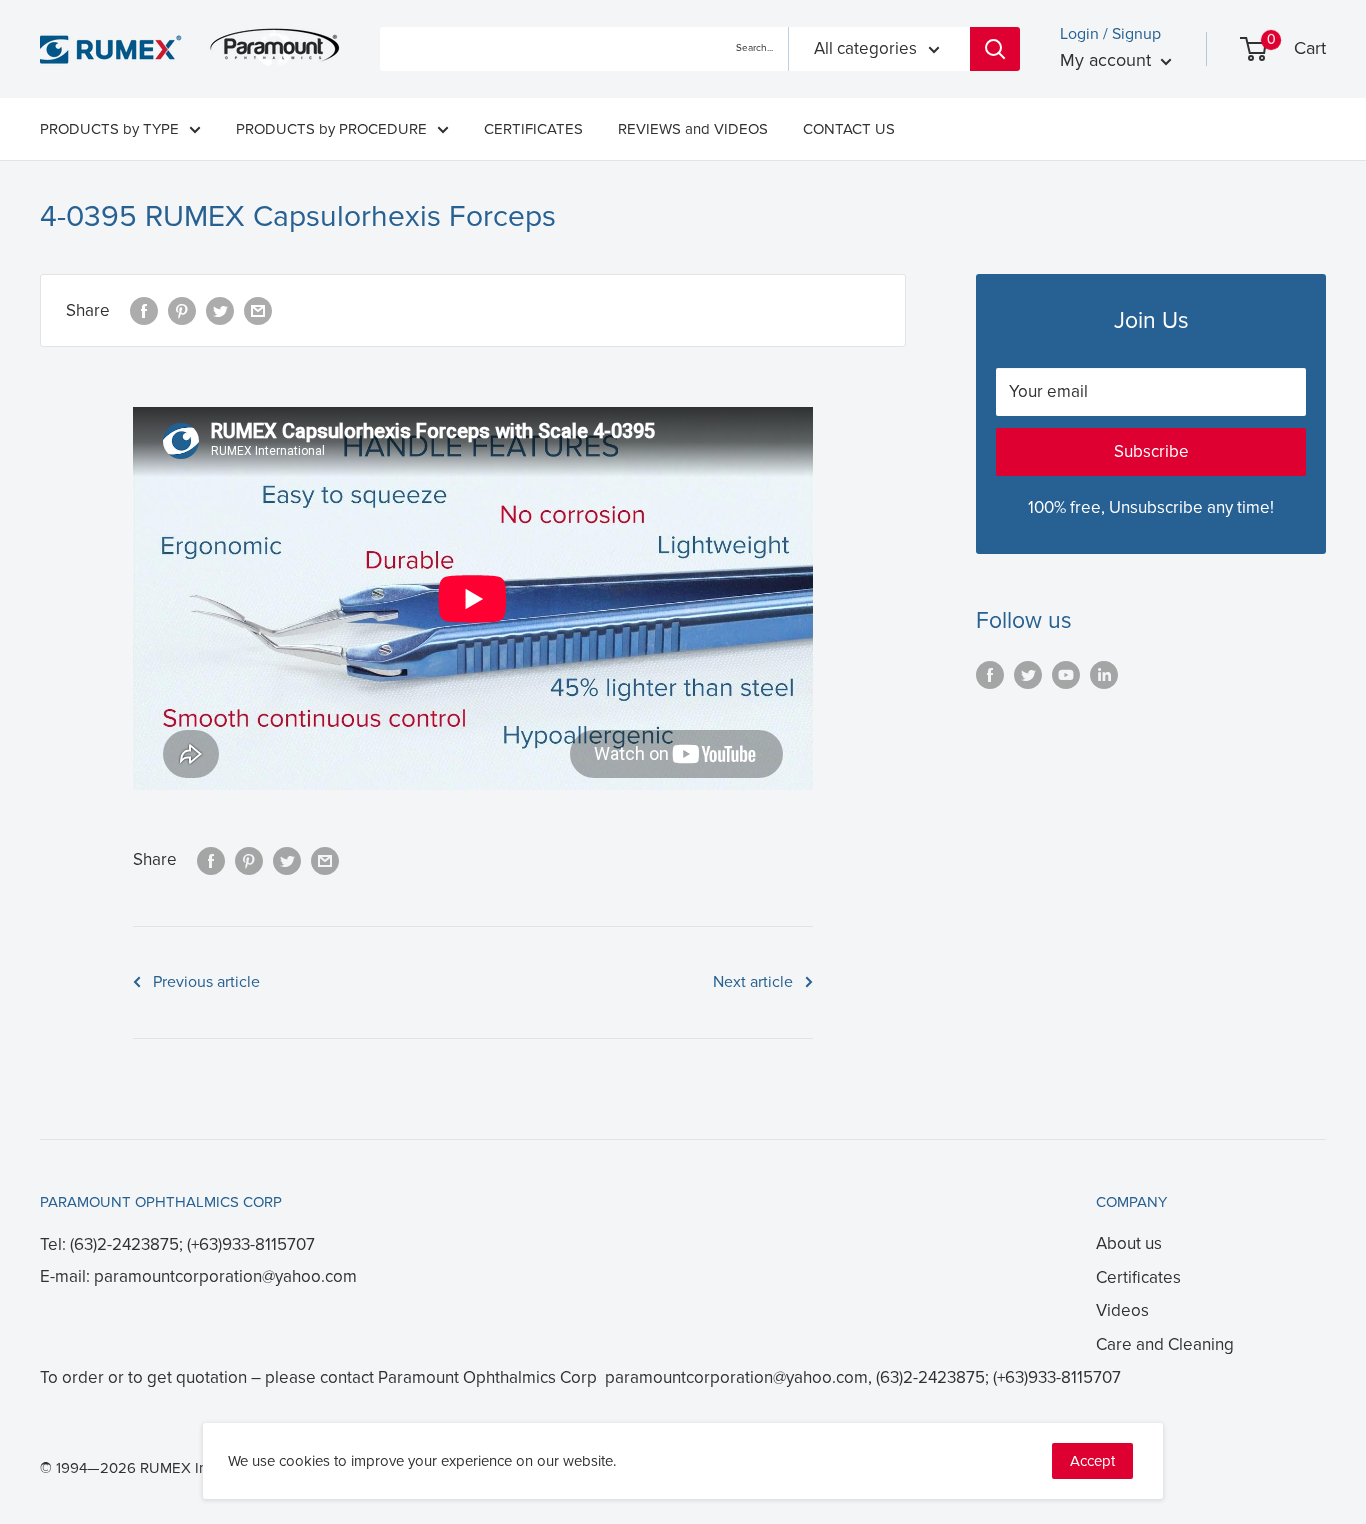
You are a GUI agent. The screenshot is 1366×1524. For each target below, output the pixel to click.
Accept (1092, 1461)
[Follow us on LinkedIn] (1104, 674)
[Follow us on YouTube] (1066, 674)
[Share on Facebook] (144, 311)
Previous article (206, 982)
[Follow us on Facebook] (990, 674)
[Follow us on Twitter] (1028, 674)
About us (1129, 1243)
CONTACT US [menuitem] (849, 129)
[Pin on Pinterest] (182, 311)
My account (1108, 60)
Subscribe (1151, 451)
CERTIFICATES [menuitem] (533, 129)
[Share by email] (258, 311)
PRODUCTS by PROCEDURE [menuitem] (331, 129)
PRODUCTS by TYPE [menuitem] (109, 129)
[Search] (995, 49)
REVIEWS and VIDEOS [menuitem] (693, 129)
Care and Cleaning (1165, 1344)
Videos (1122, 1310)
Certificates (1138, 1277)
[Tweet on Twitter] (220, 311)
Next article (753, 982)
